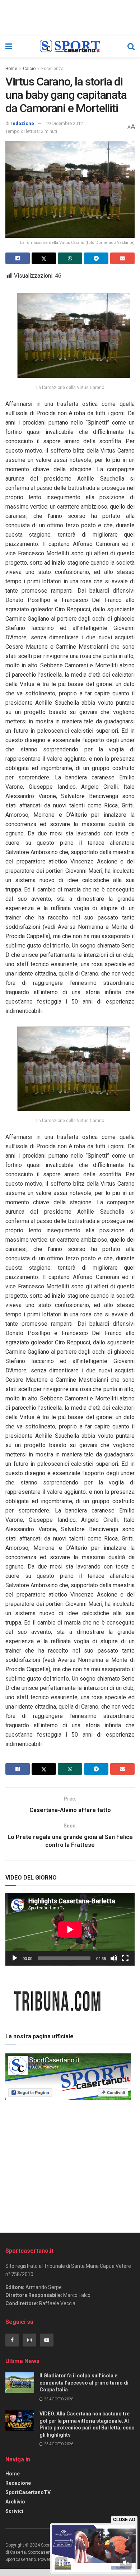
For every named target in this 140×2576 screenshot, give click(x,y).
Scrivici (14, 2511)
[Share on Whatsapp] (70, 258)
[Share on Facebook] (18, 258)
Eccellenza (52, 69)
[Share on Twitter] (44, 258)
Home (11, 69)
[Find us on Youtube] (47, 2340)
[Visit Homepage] (70, 47)
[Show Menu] (9, 47)
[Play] (15, 1958)
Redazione (18, 2483)
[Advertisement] (70, 2164)
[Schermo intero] (125, 1958)
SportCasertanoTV (28, 2492)
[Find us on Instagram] (29, 2340)
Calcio (29, 69)
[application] (70, 1929)
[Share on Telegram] (96, 258)
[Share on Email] (122, 258)
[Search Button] (131, 47)
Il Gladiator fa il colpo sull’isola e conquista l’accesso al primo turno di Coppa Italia (84, 2383)
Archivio (15, 2502)
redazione (22, 123)
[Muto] (114, 1958)
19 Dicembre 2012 (64, 123)
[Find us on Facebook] (12, 2340)
